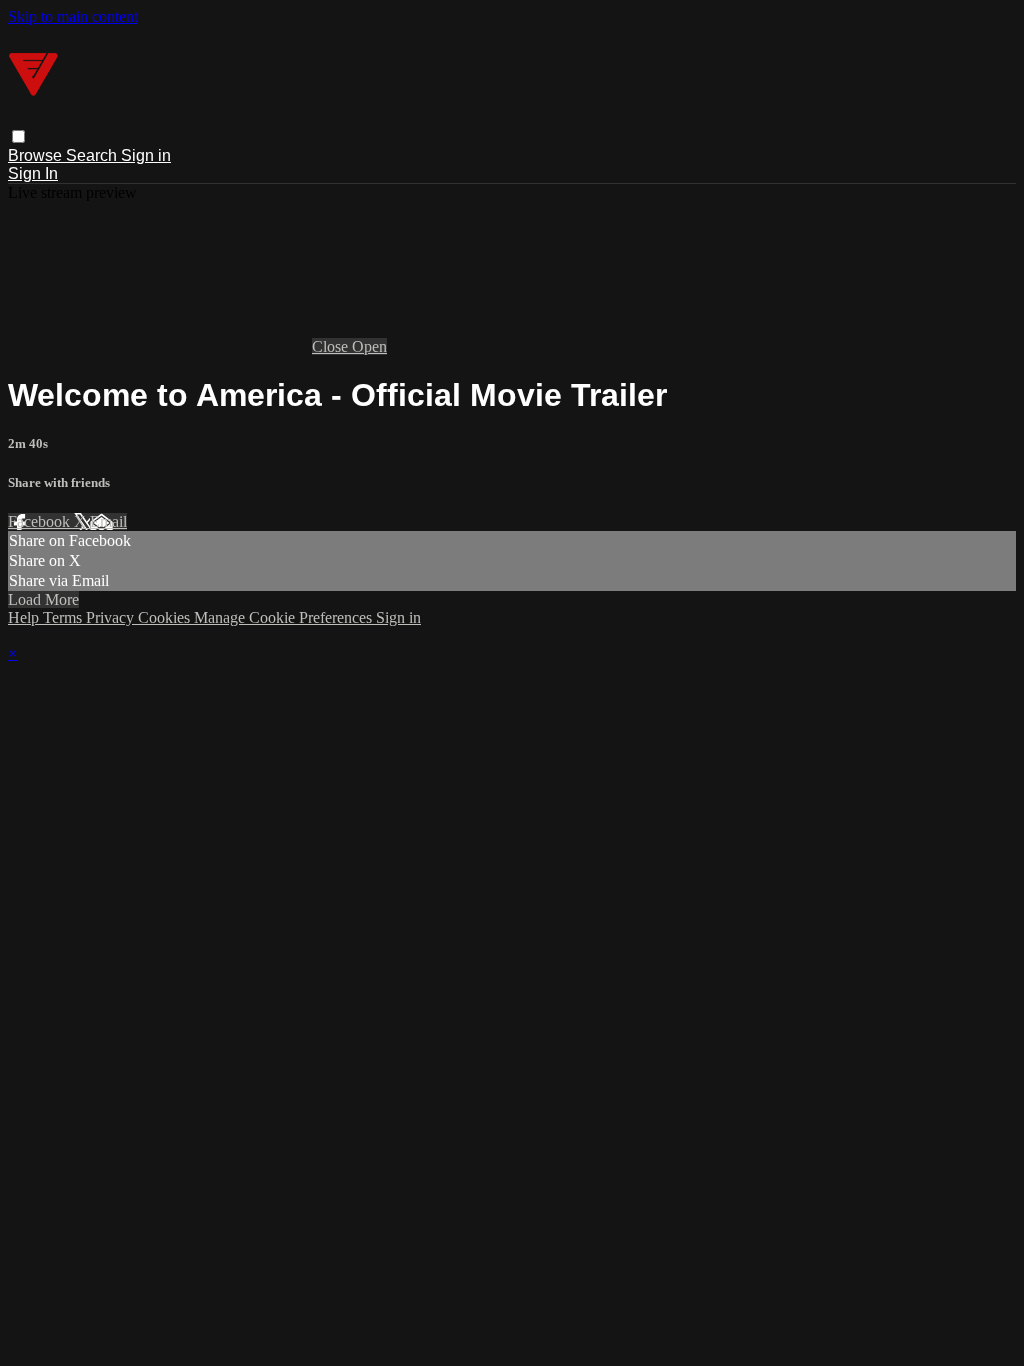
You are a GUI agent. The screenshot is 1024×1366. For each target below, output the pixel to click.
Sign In (33, 173)
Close (332, 346)
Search (93, 155)
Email (108, 521)
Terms (64, 617)
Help (25, 617)
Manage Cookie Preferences (285, 617)
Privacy (112, 617)
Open (369, 346)
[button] (18, 136)
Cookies (166, 617)
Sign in (146, 155)
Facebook (41, 521)
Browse (37, 155)
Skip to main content (73, 16)
